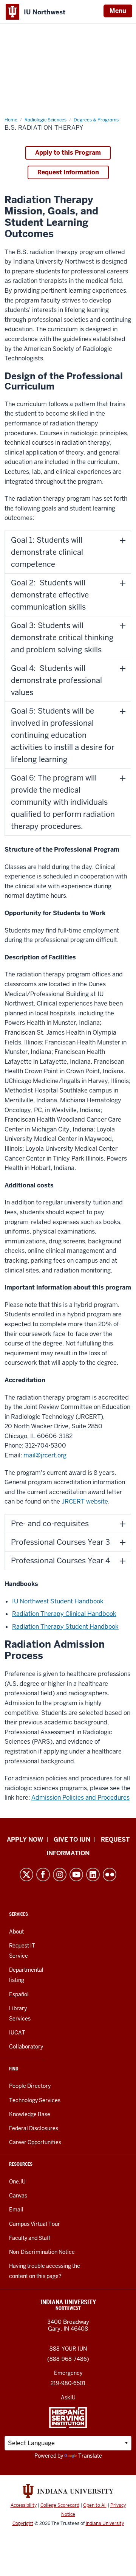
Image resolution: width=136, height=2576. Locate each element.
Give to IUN (72, 1840)
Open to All (95, 2505)
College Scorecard (60, 2505)
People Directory (30, 2086)
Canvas (18, 2196)
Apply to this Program (68, 153)
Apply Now (25, 1840)
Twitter (26, 1875)
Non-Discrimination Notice (42, 2252)
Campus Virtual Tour (35, 2224)
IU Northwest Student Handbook (58, 1601)
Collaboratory (26, 2047)
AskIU (68, 2398)
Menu (118, 11)
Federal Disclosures (34, 2128)
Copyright (23, 2523)
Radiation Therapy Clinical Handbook (64, 1614)
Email (16, 2210)
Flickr (110, 1875)
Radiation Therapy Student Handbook (65, 1627)
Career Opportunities (35, 2142)
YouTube (76, 1875)
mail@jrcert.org (45, 1455)
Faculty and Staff (30, 2238)
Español (19, 1994)
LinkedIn (93, 1875)
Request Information (68, 172)
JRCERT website (85, 1501)
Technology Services (35, 2100)
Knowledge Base (30, 2114)
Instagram (60, 1875)
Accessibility (24, 2505)
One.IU (17, 2182)
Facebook (43, 1875)
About (16, 1932)
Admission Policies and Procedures (80, 1798)
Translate (90, 2456)
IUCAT (17, 2033)
